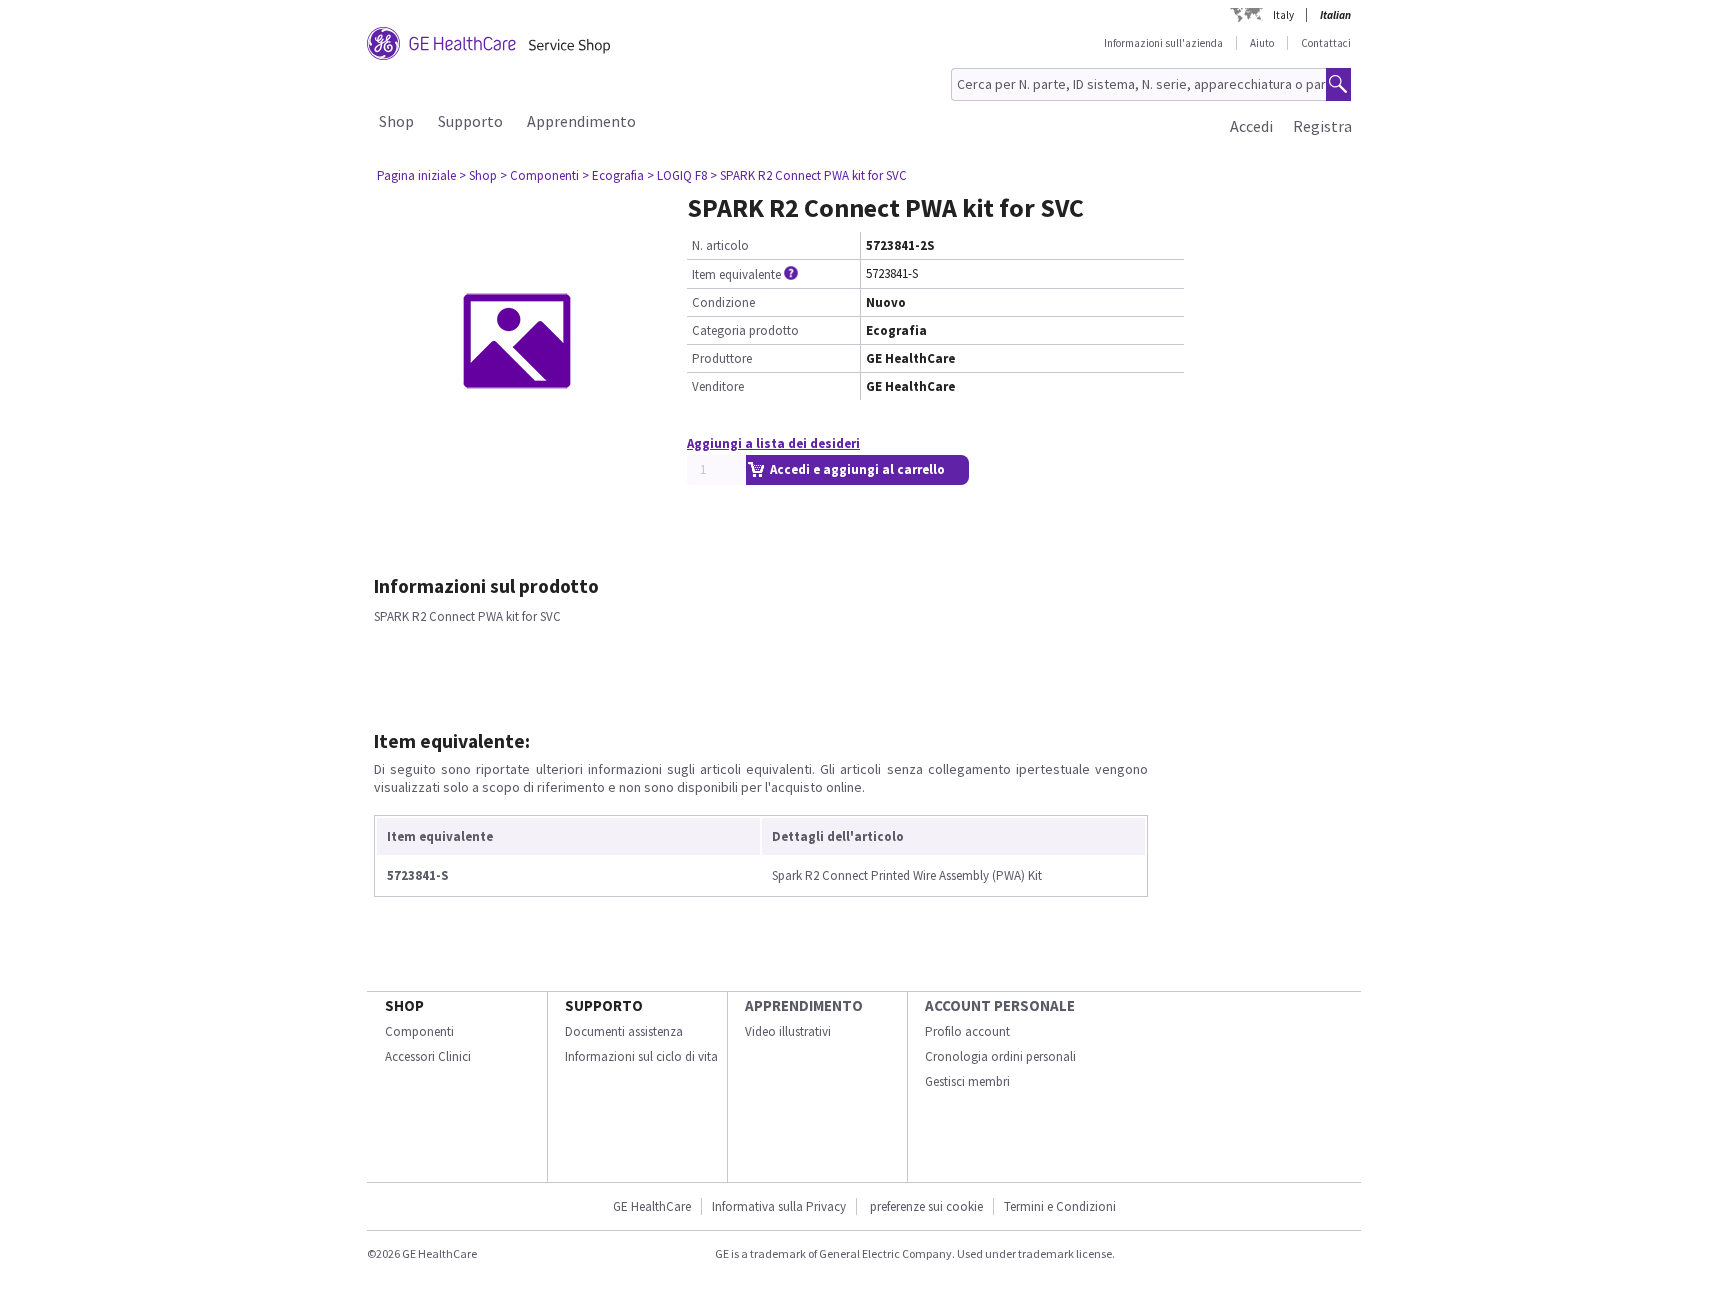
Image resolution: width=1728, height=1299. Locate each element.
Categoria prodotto (745, 330)
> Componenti (539, 175)
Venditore (718, 386)
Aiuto (1262, 43)
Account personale (1000, 1005)
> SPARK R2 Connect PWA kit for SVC (808, 175)
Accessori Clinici (428, 1056)
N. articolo (720, 245)
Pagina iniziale (416, 175)
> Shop (478, 175)
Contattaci (1326, 43)
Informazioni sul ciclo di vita (641, 1056)
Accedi (1251, 126)
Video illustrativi (788, 1031)
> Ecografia (613, 175)
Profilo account (967, 1031)
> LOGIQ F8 (677, 175)
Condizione (723, 302)
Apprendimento (581, 121)
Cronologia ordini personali (1000, 1056)
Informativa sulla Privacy (779, 1206)
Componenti (419, 1031)
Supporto (470, 121)
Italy (1283, 15)
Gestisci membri (967, 1081)
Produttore (722, 358)
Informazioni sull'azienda (1163, 43)
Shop (396, 121)
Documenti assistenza (624, 1031)
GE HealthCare (652, 1206)
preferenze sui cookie (926, 1206)
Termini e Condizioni (1060, 1206)
